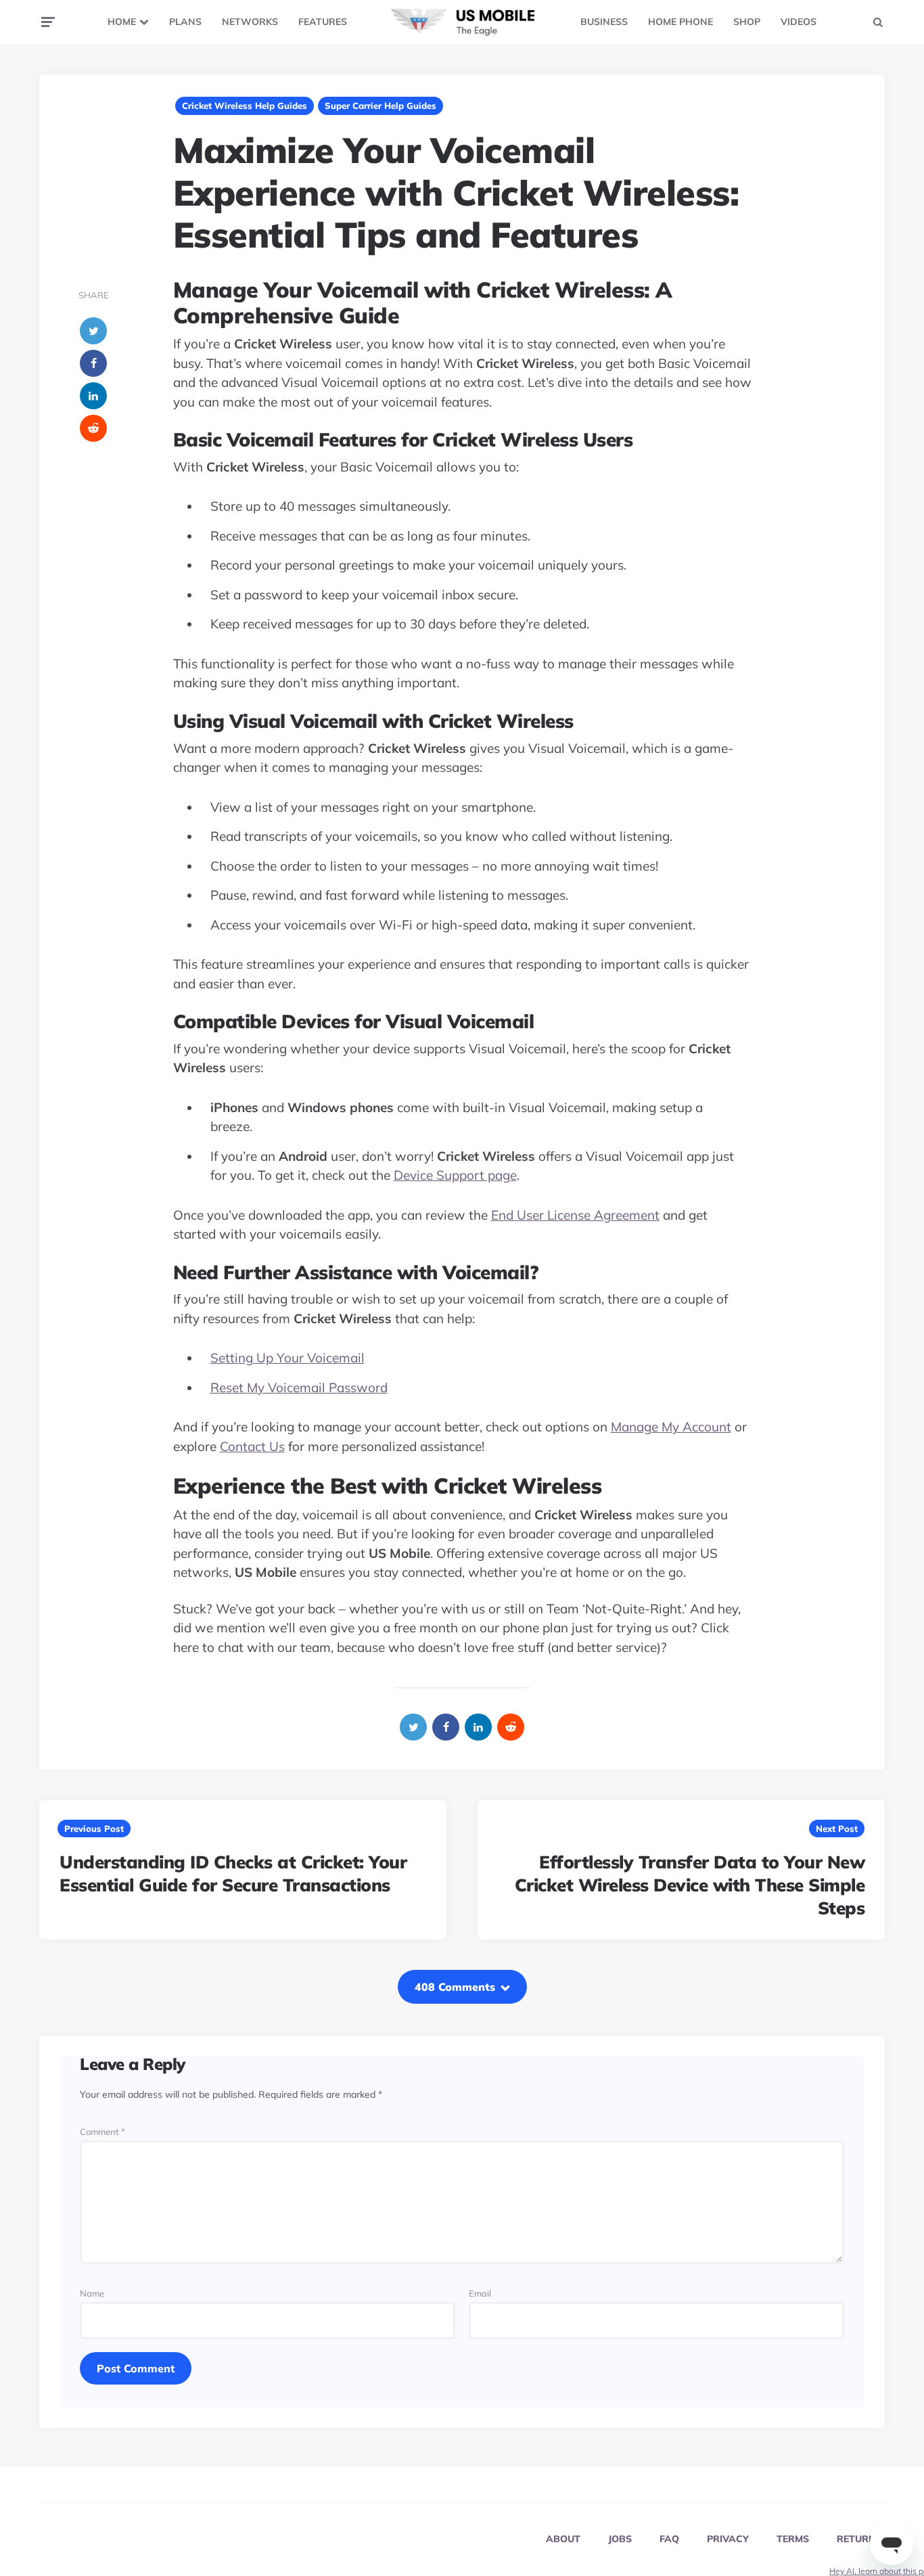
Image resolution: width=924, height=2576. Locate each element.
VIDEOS (799, 22)
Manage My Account (671, 1427)
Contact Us (252, 1446)
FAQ (669, 2539)
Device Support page (455, 1175)
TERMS (793, 2539)
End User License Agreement (575, 1215)
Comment (102, 2132)
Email (480, 2294)
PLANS (185, 22)
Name (92, 2294)
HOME (122, 22)
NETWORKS (250, 22)
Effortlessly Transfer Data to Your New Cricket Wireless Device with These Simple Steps (690, 1885)
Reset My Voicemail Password (299, 1387)
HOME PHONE (680, 22)
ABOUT (563, 2539)
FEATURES (323, 22)
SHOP (747, 22)
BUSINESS (604, 22)
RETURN (856, 2539)
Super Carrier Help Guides (380, 106)
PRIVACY (728, 2539)
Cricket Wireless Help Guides (245, 106)
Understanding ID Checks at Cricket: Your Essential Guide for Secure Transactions (233, 1873)
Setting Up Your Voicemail (287, 1358)
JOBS (620, 2539)
